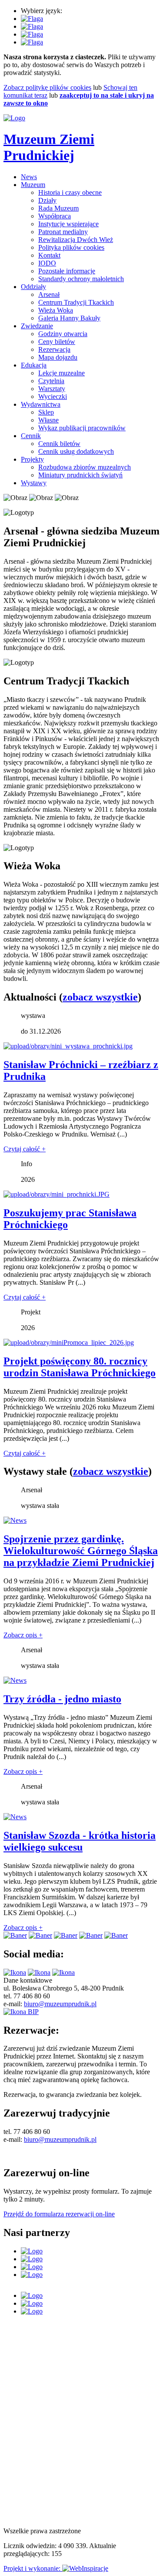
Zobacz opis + (23, 1635)
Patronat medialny (63, 232)
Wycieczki (53, 396)
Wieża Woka (56, 310)
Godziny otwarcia (63, 334)
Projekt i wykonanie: (33, 2568)
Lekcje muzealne (62, 373)
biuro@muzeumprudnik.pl (60, 2004)
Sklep (46, 412)
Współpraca (55, 216)
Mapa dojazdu (58, 357)
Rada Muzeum (58, 208)
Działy (47, 200)
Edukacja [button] (34, 365)
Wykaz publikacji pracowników (82, 428)
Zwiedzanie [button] (37, 326)
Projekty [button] (32, 459)
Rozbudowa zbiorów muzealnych (85, 467)
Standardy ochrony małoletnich (81, 279)
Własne (48, 420)
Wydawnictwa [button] (41, 404)
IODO (47, 263)
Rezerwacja (54, 349)
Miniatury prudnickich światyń (80, 475)
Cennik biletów (59, 444)
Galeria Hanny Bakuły (69, 318)
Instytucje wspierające (68, 224)
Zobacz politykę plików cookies (47, 87)
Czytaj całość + (25, 1149)
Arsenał (49, 294)
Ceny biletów (57, 342)
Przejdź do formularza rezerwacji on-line (59, 2214)
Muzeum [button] (33, 185)
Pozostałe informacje (67, 271)
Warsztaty (52, 389)
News (29, 177)
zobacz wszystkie (100, 997)
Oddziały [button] (33, 287)
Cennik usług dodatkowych (76, 451)
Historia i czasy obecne (70, 192)
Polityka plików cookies (71, 247)
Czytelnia (51, 381)
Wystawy (34, 483)
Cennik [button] (31, 436)
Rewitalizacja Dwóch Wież (76, 240)
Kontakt (49, 255)
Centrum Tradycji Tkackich (76, 302)
